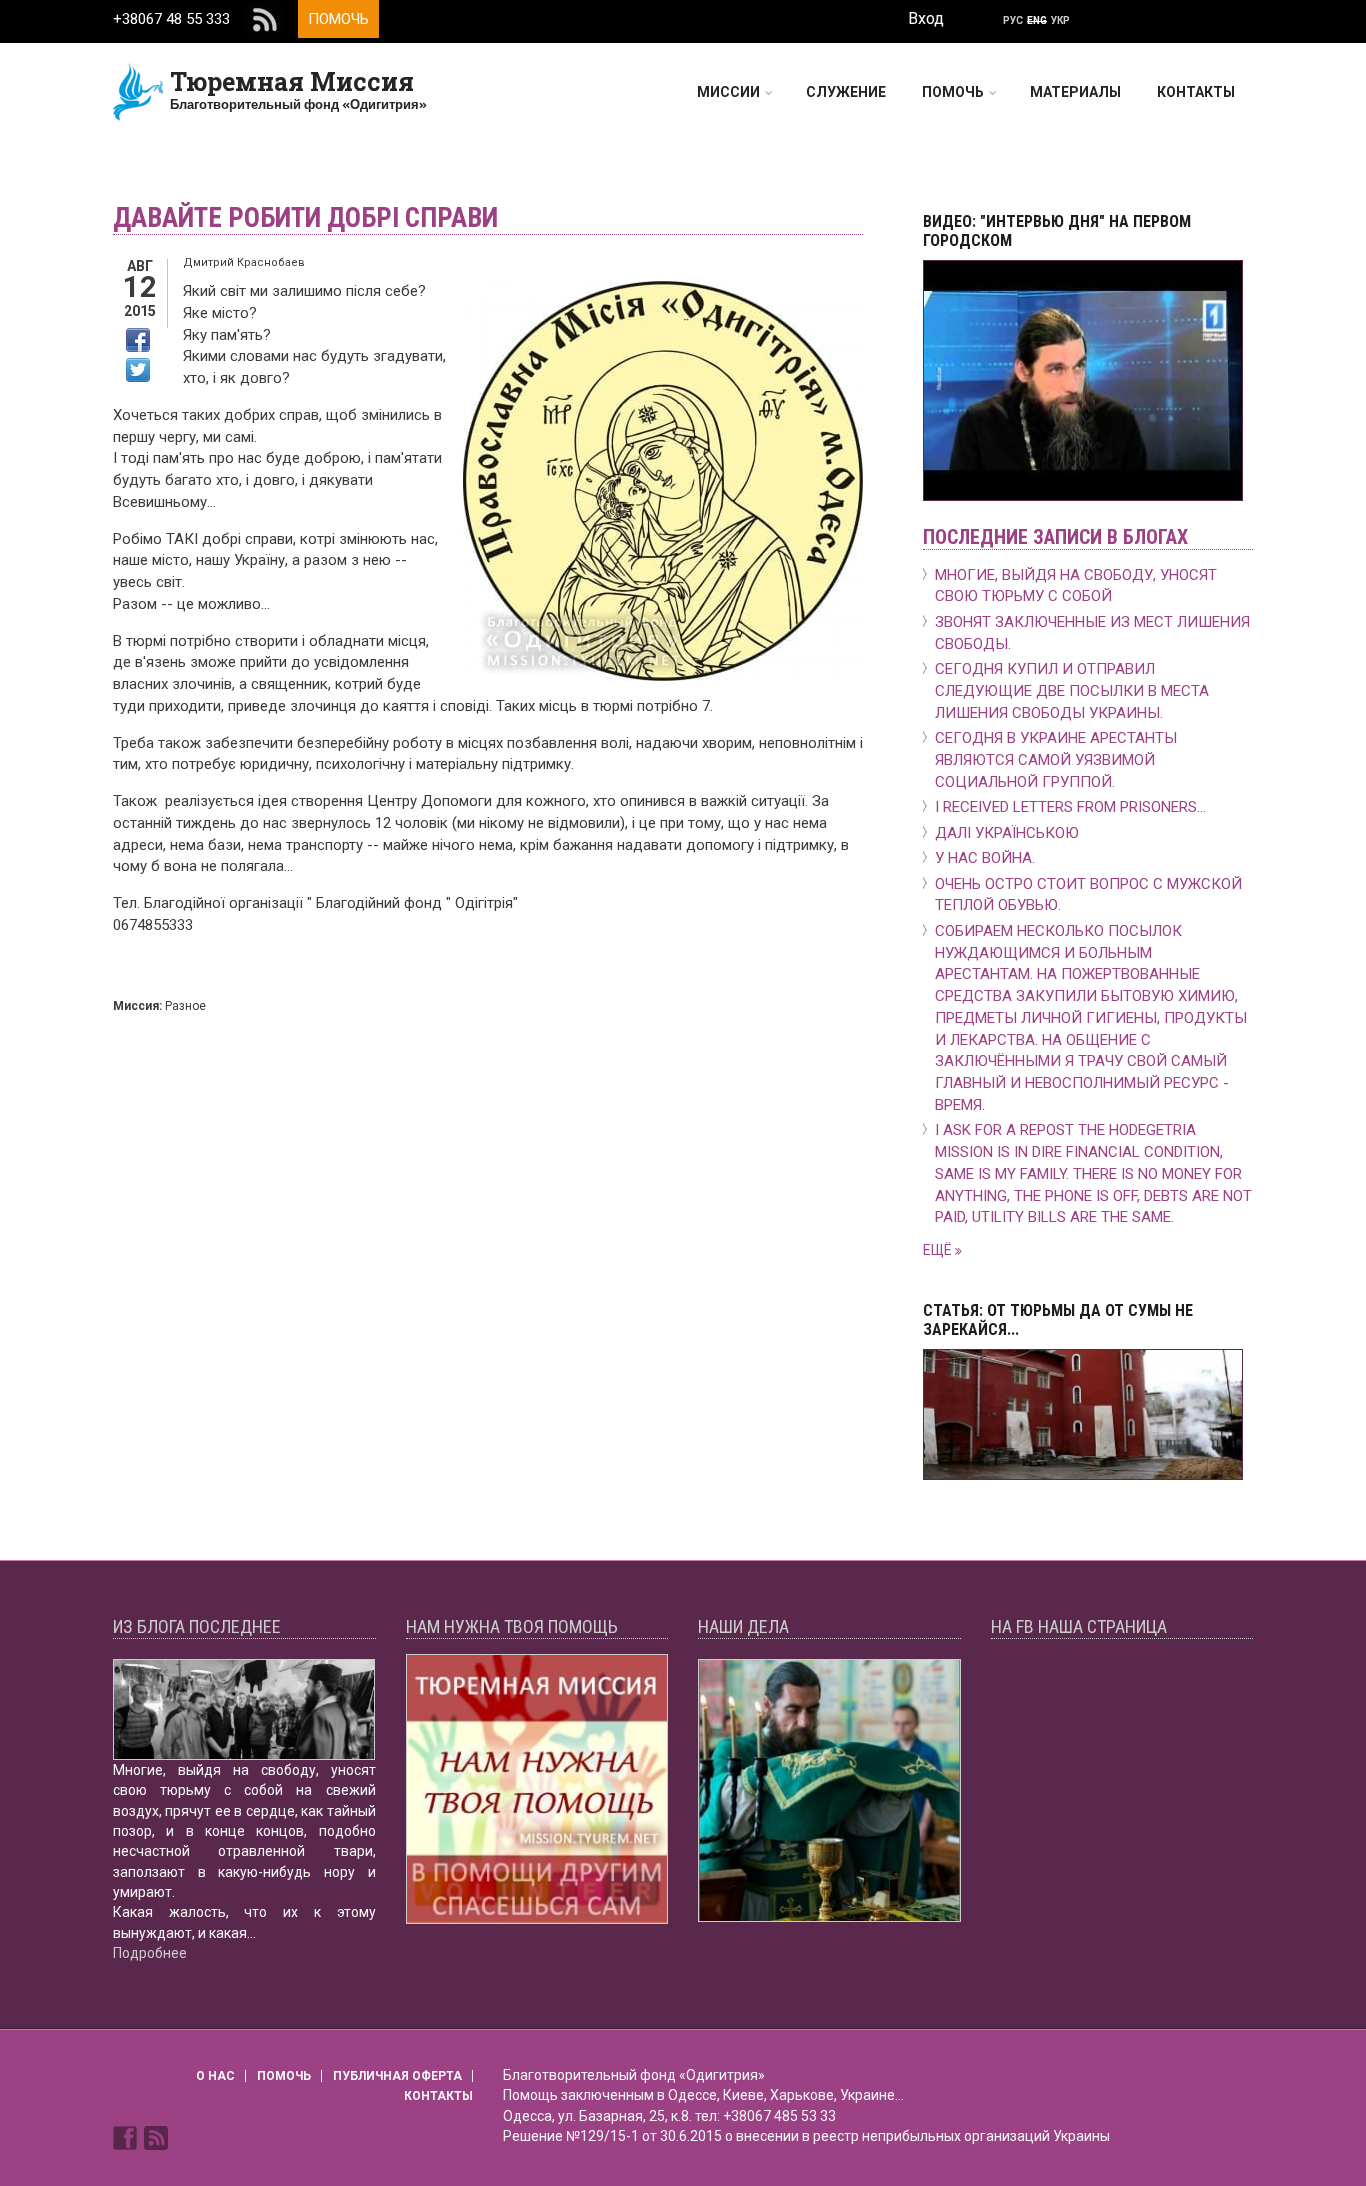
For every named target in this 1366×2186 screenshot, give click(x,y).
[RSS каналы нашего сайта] (156, 2136)
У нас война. (985, 858)
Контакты (1196, 92)
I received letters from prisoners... (1070, 807)
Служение (846, 92)
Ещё (939, 1250)
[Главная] (139, 91)
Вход (926, 18)
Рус (1013, 20)
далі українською (1007, 833)
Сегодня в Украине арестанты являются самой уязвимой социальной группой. (1056, 760)
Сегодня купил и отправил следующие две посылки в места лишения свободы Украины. (1072, 691)
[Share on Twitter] (138, 370)
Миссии (728, 92)
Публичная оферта (397, 2076)
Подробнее (150, 1953)
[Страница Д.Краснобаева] (127, 2136)
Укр (1060, 20)
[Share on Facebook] (138, 340)
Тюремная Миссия (292, 81)
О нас (215, 2076)
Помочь (338, 19)
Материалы (1075, 92)
